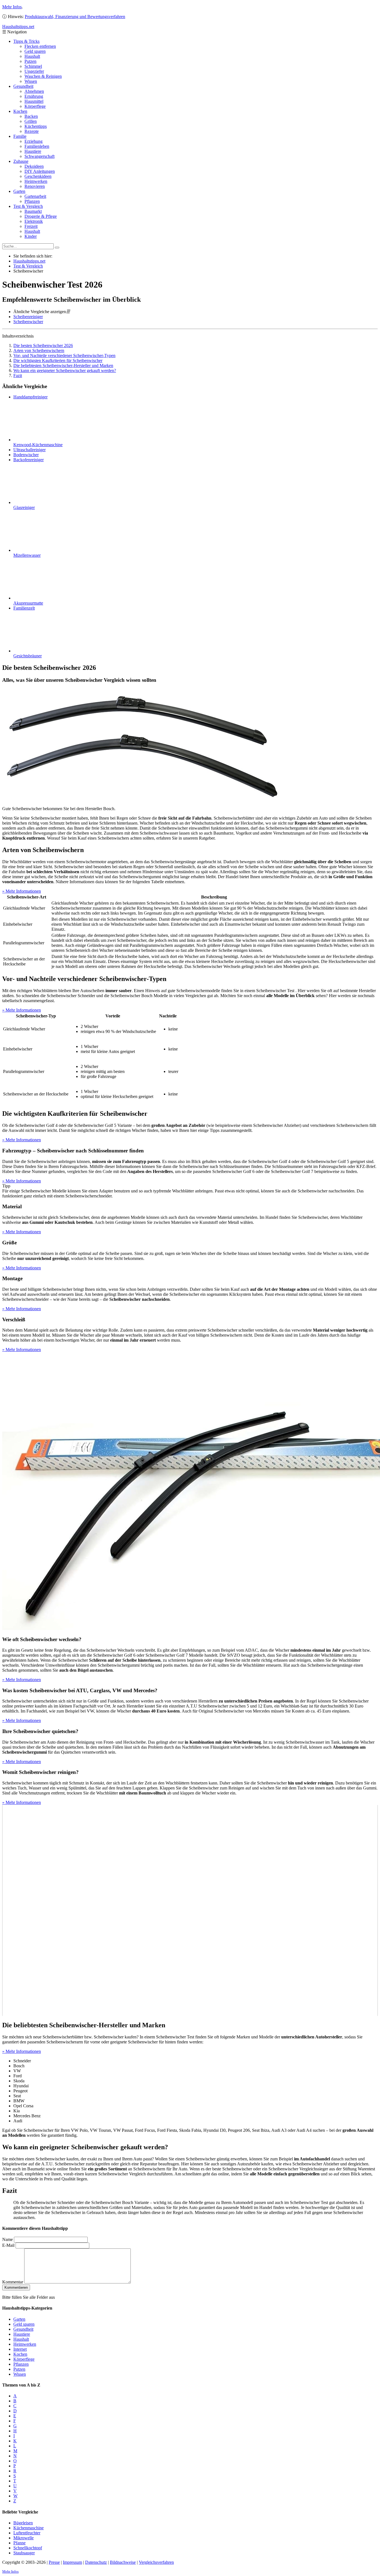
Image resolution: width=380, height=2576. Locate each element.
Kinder (31, 236)
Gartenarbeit (35, 196)
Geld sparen (35, 51)
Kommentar (13, 2282)
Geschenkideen (38, 176)
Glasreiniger (24, 507)
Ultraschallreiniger (29, 450)
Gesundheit (23, 86)
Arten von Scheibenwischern (39, 350)
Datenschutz (96, 2562)
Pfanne (19, 2543)
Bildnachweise (123, 2562)
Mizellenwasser (27, 555)
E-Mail (8, 2245)
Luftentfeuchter (27, 2533)
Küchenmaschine (29, 2528)
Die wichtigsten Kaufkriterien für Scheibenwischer (58, 360)
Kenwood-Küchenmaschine (38, 445)
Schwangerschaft (40, 156)
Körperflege (35, 106)
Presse (54, 2562)
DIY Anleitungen (40, 171)
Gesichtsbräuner (28, 656)
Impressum (72, 2562)
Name (8, 2239)
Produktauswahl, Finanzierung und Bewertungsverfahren (75, 17)
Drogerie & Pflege (41, 216)
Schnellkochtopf (28, 2548)
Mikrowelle (24, 2538)
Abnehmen (34, 91)
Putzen (30, 61)
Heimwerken (36, 181)
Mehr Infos (12, 7)
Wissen (31, 81)
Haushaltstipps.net (29, 261)
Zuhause (21, 161)
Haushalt (32, 56)
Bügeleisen (23, 2523)
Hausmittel (34, 101)
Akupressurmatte (28, 603)
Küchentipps (36, 126)
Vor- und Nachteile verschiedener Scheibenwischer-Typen (64, 355)
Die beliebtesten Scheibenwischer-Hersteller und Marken (63, 365)
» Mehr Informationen (22, 891)
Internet (20, 2349)
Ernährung (34, 96)
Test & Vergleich (28, 206)
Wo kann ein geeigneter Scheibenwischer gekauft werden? (65, 370)
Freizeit (31, 226)
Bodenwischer (26, 455)
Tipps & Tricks (26, 41)
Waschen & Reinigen (43, 76)
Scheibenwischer (28, 322)
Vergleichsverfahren (156, 2562)
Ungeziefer (34, 71)
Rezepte (32, 131)
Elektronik (34, 221)
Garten (19, 191)
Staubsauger (24, 2553)
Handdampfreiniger (30, 397)
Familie (20, 136)
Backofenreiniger (29, 460)
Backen (31, 116)
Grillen (31, 121)
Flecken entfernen (40, 46)
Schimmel (33, 66)
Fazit (18, 375)
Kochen (20, 111)
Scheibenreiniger (28, 317)
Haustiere (33, 151)
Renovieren (35, 186)
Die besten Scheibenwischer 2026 (43, 345)
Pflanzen (32, 201)
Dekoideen (34, 166)
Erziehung (34, 141)
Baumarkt (33, 211)
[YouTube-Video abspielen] (190, 1910)
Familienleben (37, 146)
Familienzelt (24, 608)
